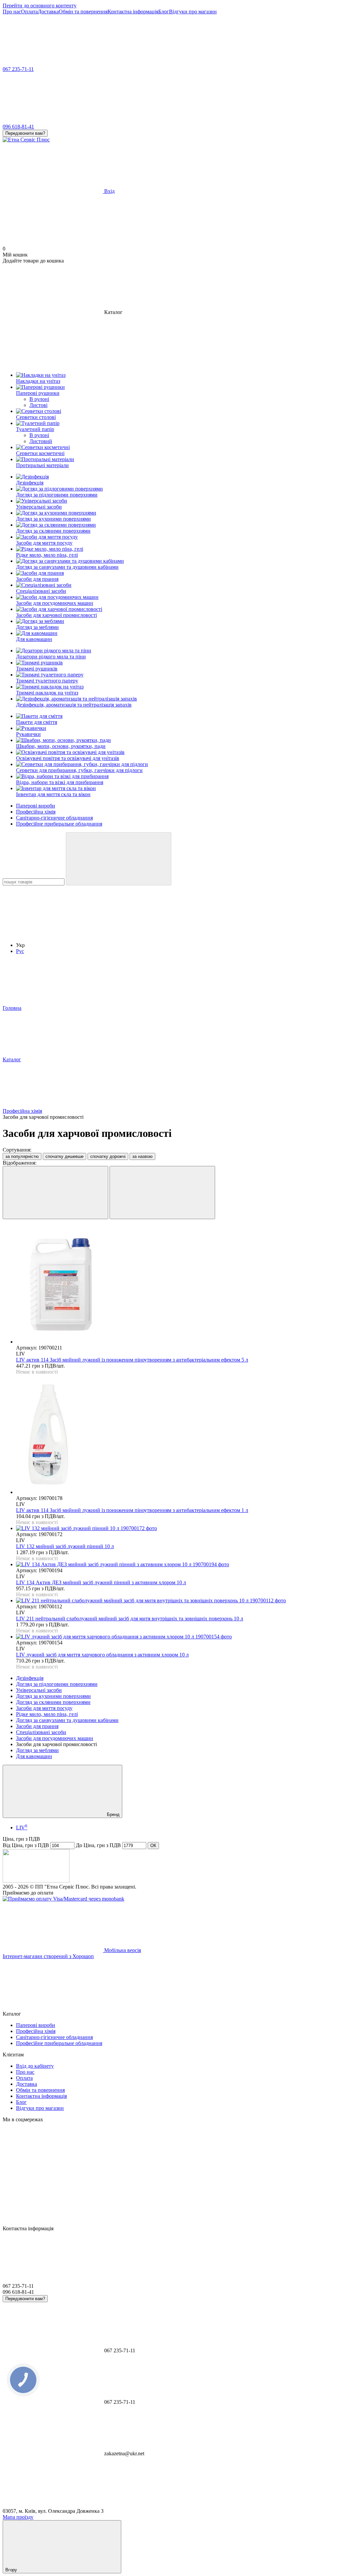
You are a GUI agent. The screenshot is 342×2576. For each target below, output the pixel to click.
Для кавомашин (34, 1756)
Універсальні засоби (39, 1690)
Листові (38, 405)
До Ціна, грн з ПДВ (98, 1845)
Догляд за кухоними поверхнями (53, 1696)
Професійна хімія (36, 812)
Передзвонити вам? (25, 133)
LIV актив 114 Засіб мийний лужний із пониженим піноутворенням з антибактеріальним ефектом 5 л (132, 1360)
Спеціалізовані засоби (41, 1732)
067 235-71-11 (18, 69)
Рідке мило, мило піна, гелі (47, 1714)
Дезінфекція (30, 1678)
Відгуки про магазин (193, 12)
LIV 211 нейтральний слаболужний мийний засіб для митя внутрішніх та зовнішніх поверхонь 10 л (130, 1619)
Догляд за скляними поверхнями (53, 1702)
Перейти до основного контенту (40, 6)
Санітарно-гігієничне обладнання (54, 818)
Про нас (12, 12)
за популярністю (22, 1156)
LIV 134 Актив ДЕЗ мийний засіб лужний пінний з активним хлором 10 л (101, 1582)
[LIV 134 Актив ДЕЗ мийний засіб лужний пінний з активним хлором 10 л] (178, 1565)
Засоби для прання (37, 1726)
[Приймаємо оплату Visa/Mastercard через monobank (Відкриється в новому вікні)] (63, 1899)
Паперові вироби (36, 806)
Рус (20, 951)
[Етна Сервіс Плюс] (36, 1881)
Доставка (48, 12)
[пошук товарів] (119, 859)
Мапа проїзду (18, 2517)
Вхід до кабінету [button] (35, 2066)
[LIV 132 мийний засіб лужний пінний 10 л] (178, 1528)
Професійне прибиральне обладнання (59, 824)
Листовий (41, 441)
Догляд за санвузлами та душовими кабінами (67, 1720)
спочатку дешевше (64, 1156)
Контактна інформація (133, 12)
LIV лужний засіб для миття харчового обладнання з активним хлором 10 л (102, 1655)
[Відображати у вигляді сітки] (55, 1193)
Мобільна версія (122, 1950)
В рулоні (39, 399)
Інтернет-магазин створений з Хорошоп (48, 1956)
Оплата (29, 12)
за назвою (142, 1156)
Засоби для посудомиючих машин (55, 1738)
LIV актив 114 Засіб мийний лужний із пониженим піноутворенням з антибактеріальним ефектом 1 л (132, 1510)
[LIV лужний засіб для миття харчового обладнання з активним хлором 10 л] (178, 1637)
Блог (164, 12)
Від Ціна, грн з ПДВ (26, 1845)
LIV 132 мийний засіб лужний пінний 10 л (65, 1546)
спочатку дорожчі (108, 1156)
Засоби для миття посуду (44, 1708)
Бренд (113, 1814)
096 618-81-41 (18, 127)
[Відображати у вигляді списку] (162, 1193)
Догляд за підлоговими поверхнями (57, 1684)
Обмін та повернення (83, 12)
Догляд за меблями (37, 1750)
